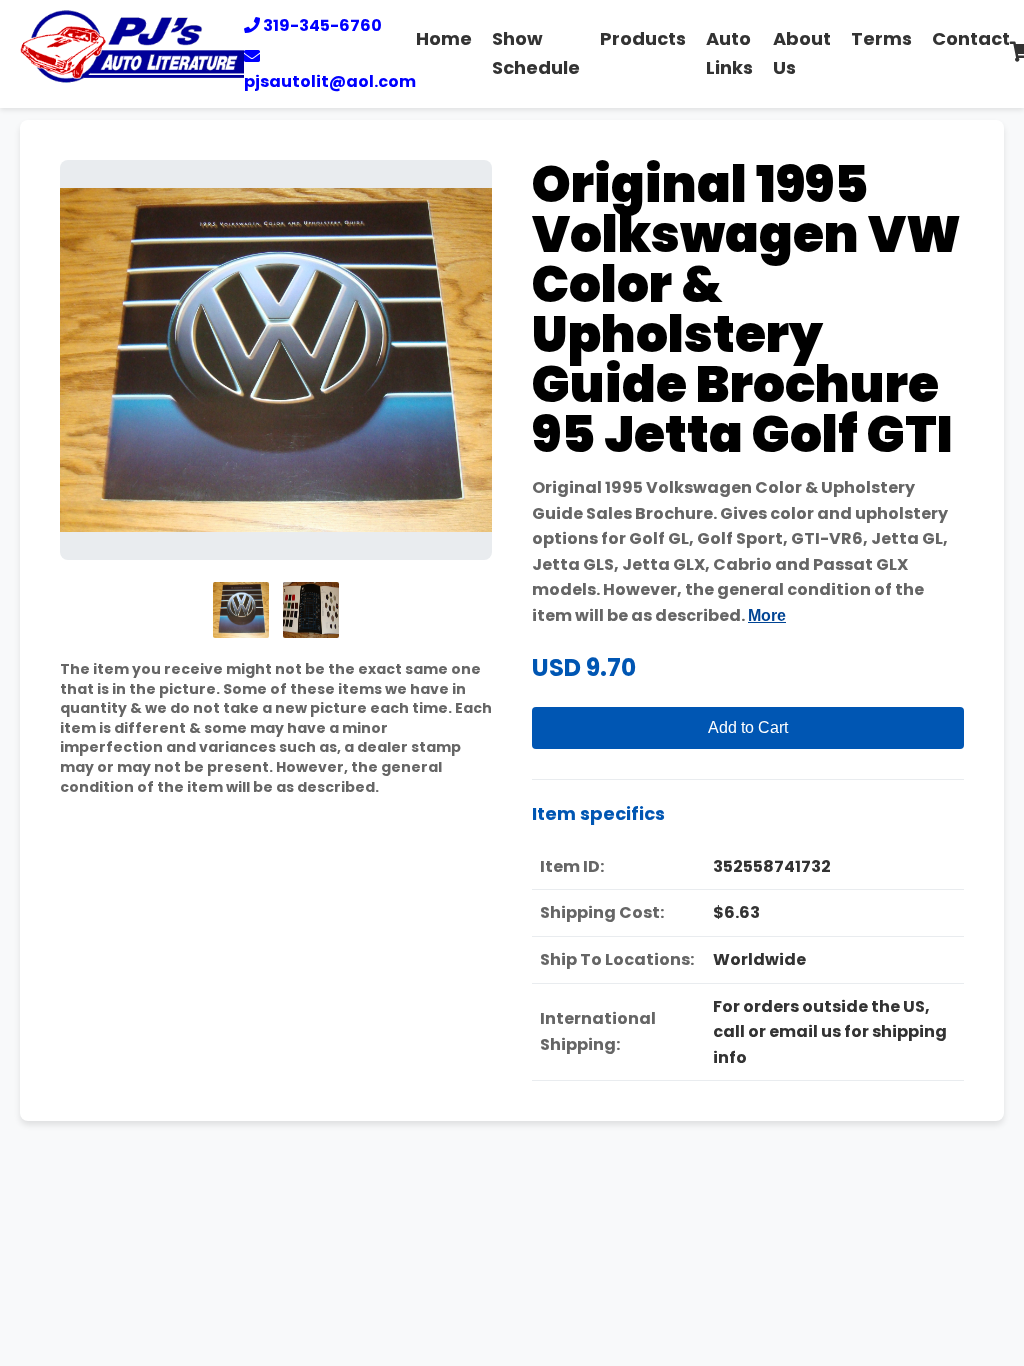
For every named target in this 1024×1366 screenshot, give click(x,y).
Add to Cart (748, 727)
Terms (881, 38)
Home (444, 38)
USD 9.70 (584, 667)
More (767, 615)
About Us (802, 53)
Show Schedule (536, 53)
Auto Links (729, 53)
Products (643, 38)
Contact (971, 38)
